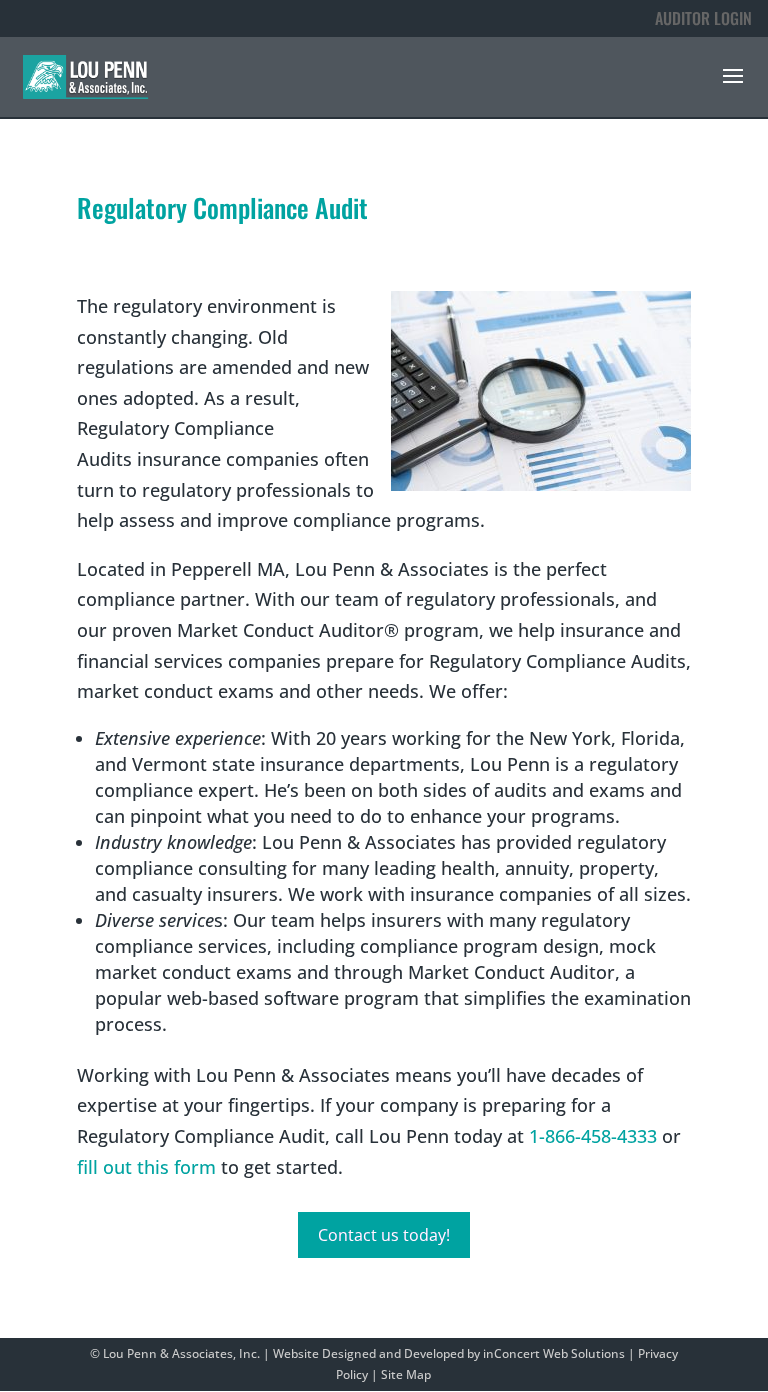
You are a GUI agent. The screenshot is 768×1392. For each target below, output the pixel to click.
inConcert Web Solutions (554, 1353)
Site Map (406, 1374)
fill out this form (146, 1167)
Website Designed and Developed (368, 1353)
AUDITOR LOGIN (703, 18)
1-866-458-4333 (593, 1136)
